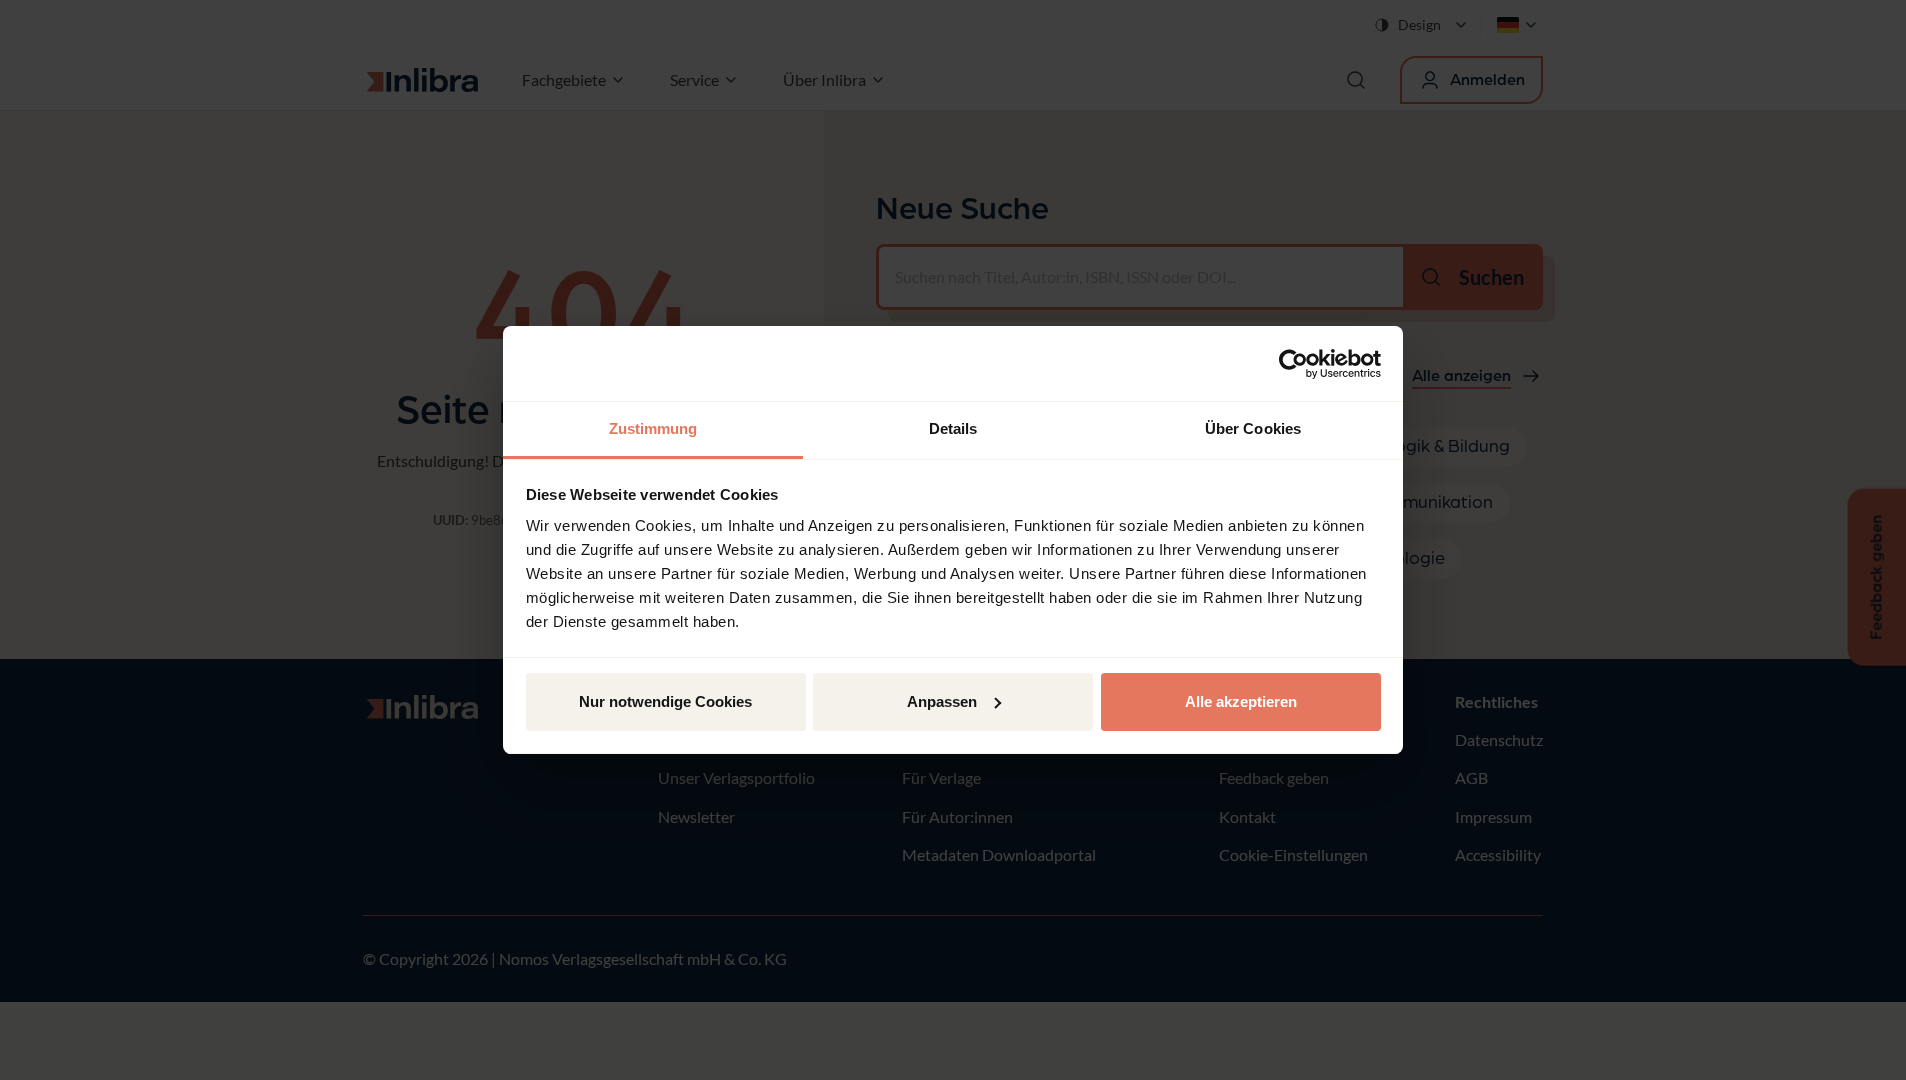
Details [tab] (953, 428)
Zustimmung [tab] (653, 428)
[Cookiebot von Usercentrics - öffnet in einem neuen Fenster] (1293, 364)
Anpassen (942, 701)
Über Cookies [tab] (1253, 428)
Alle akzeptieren (1241, 701)
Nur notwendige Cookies (665, 701)
